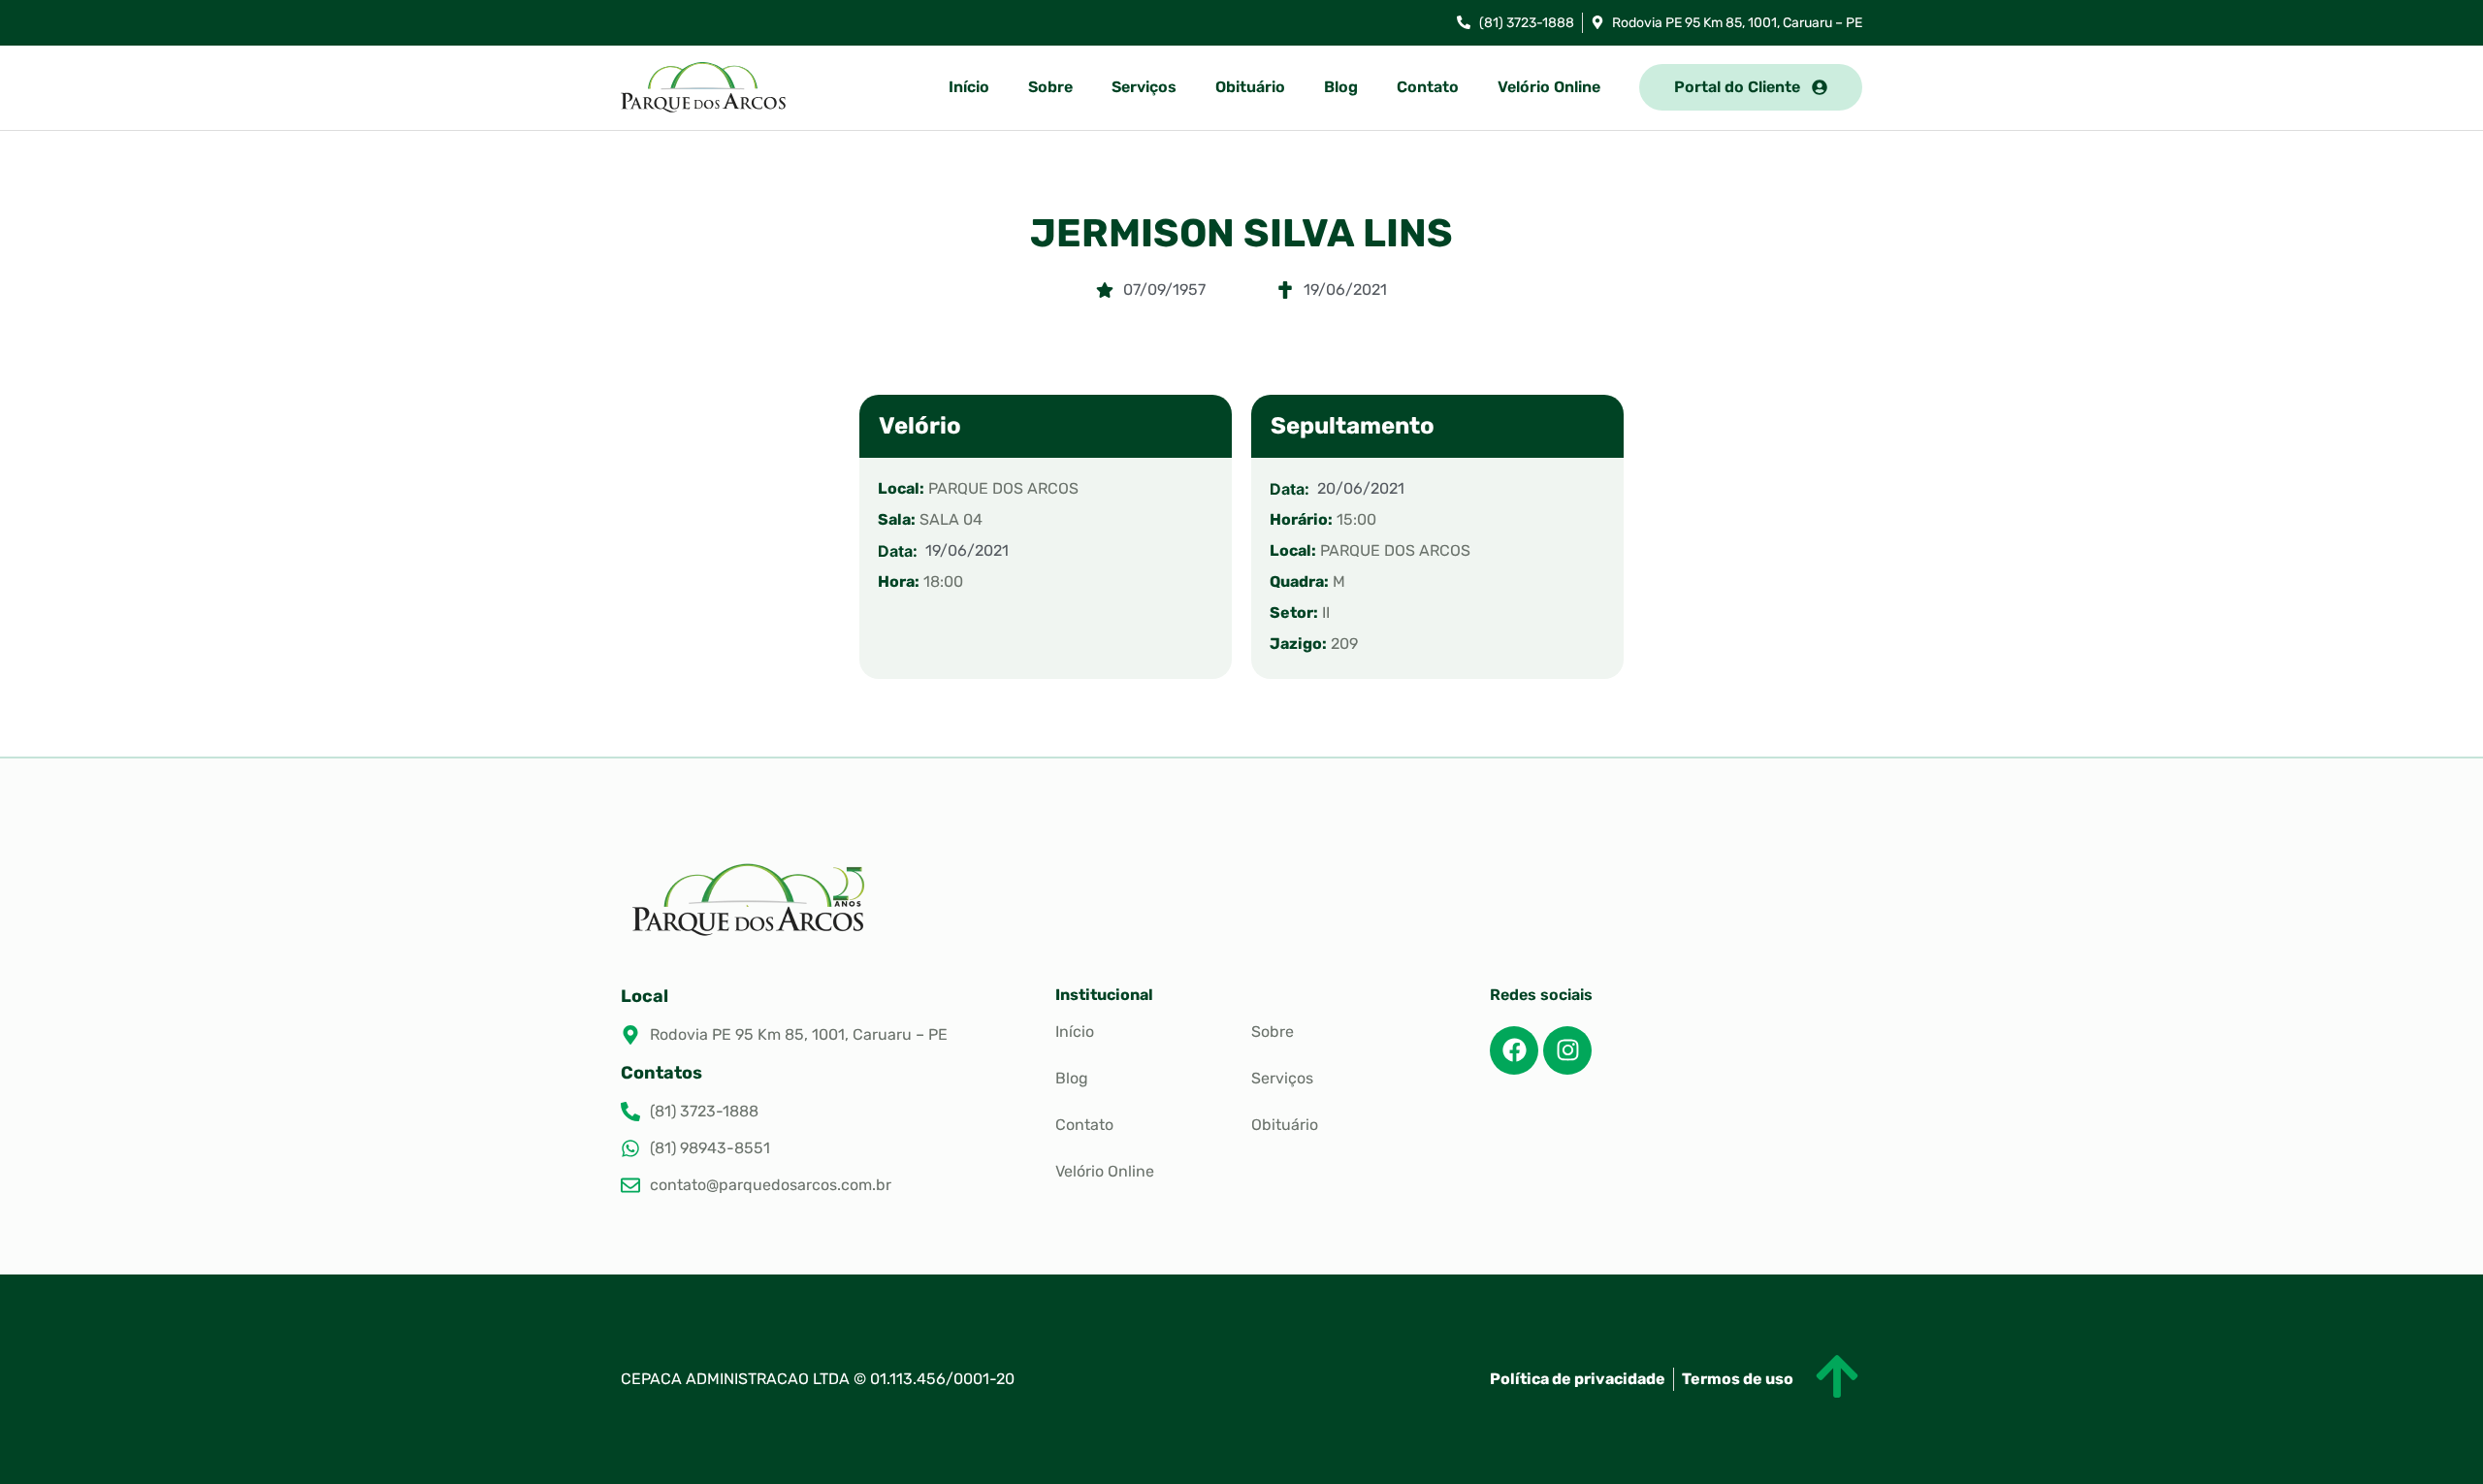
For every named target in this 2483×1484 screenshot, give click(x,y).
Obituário (1250, 87)
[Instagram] (1567, 1050)
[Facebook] (1514, 1050)
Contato (1428, 87)
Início (969, 87)
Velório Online (1549, 87)
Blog (1341, 87)
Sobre (1050, 87)
